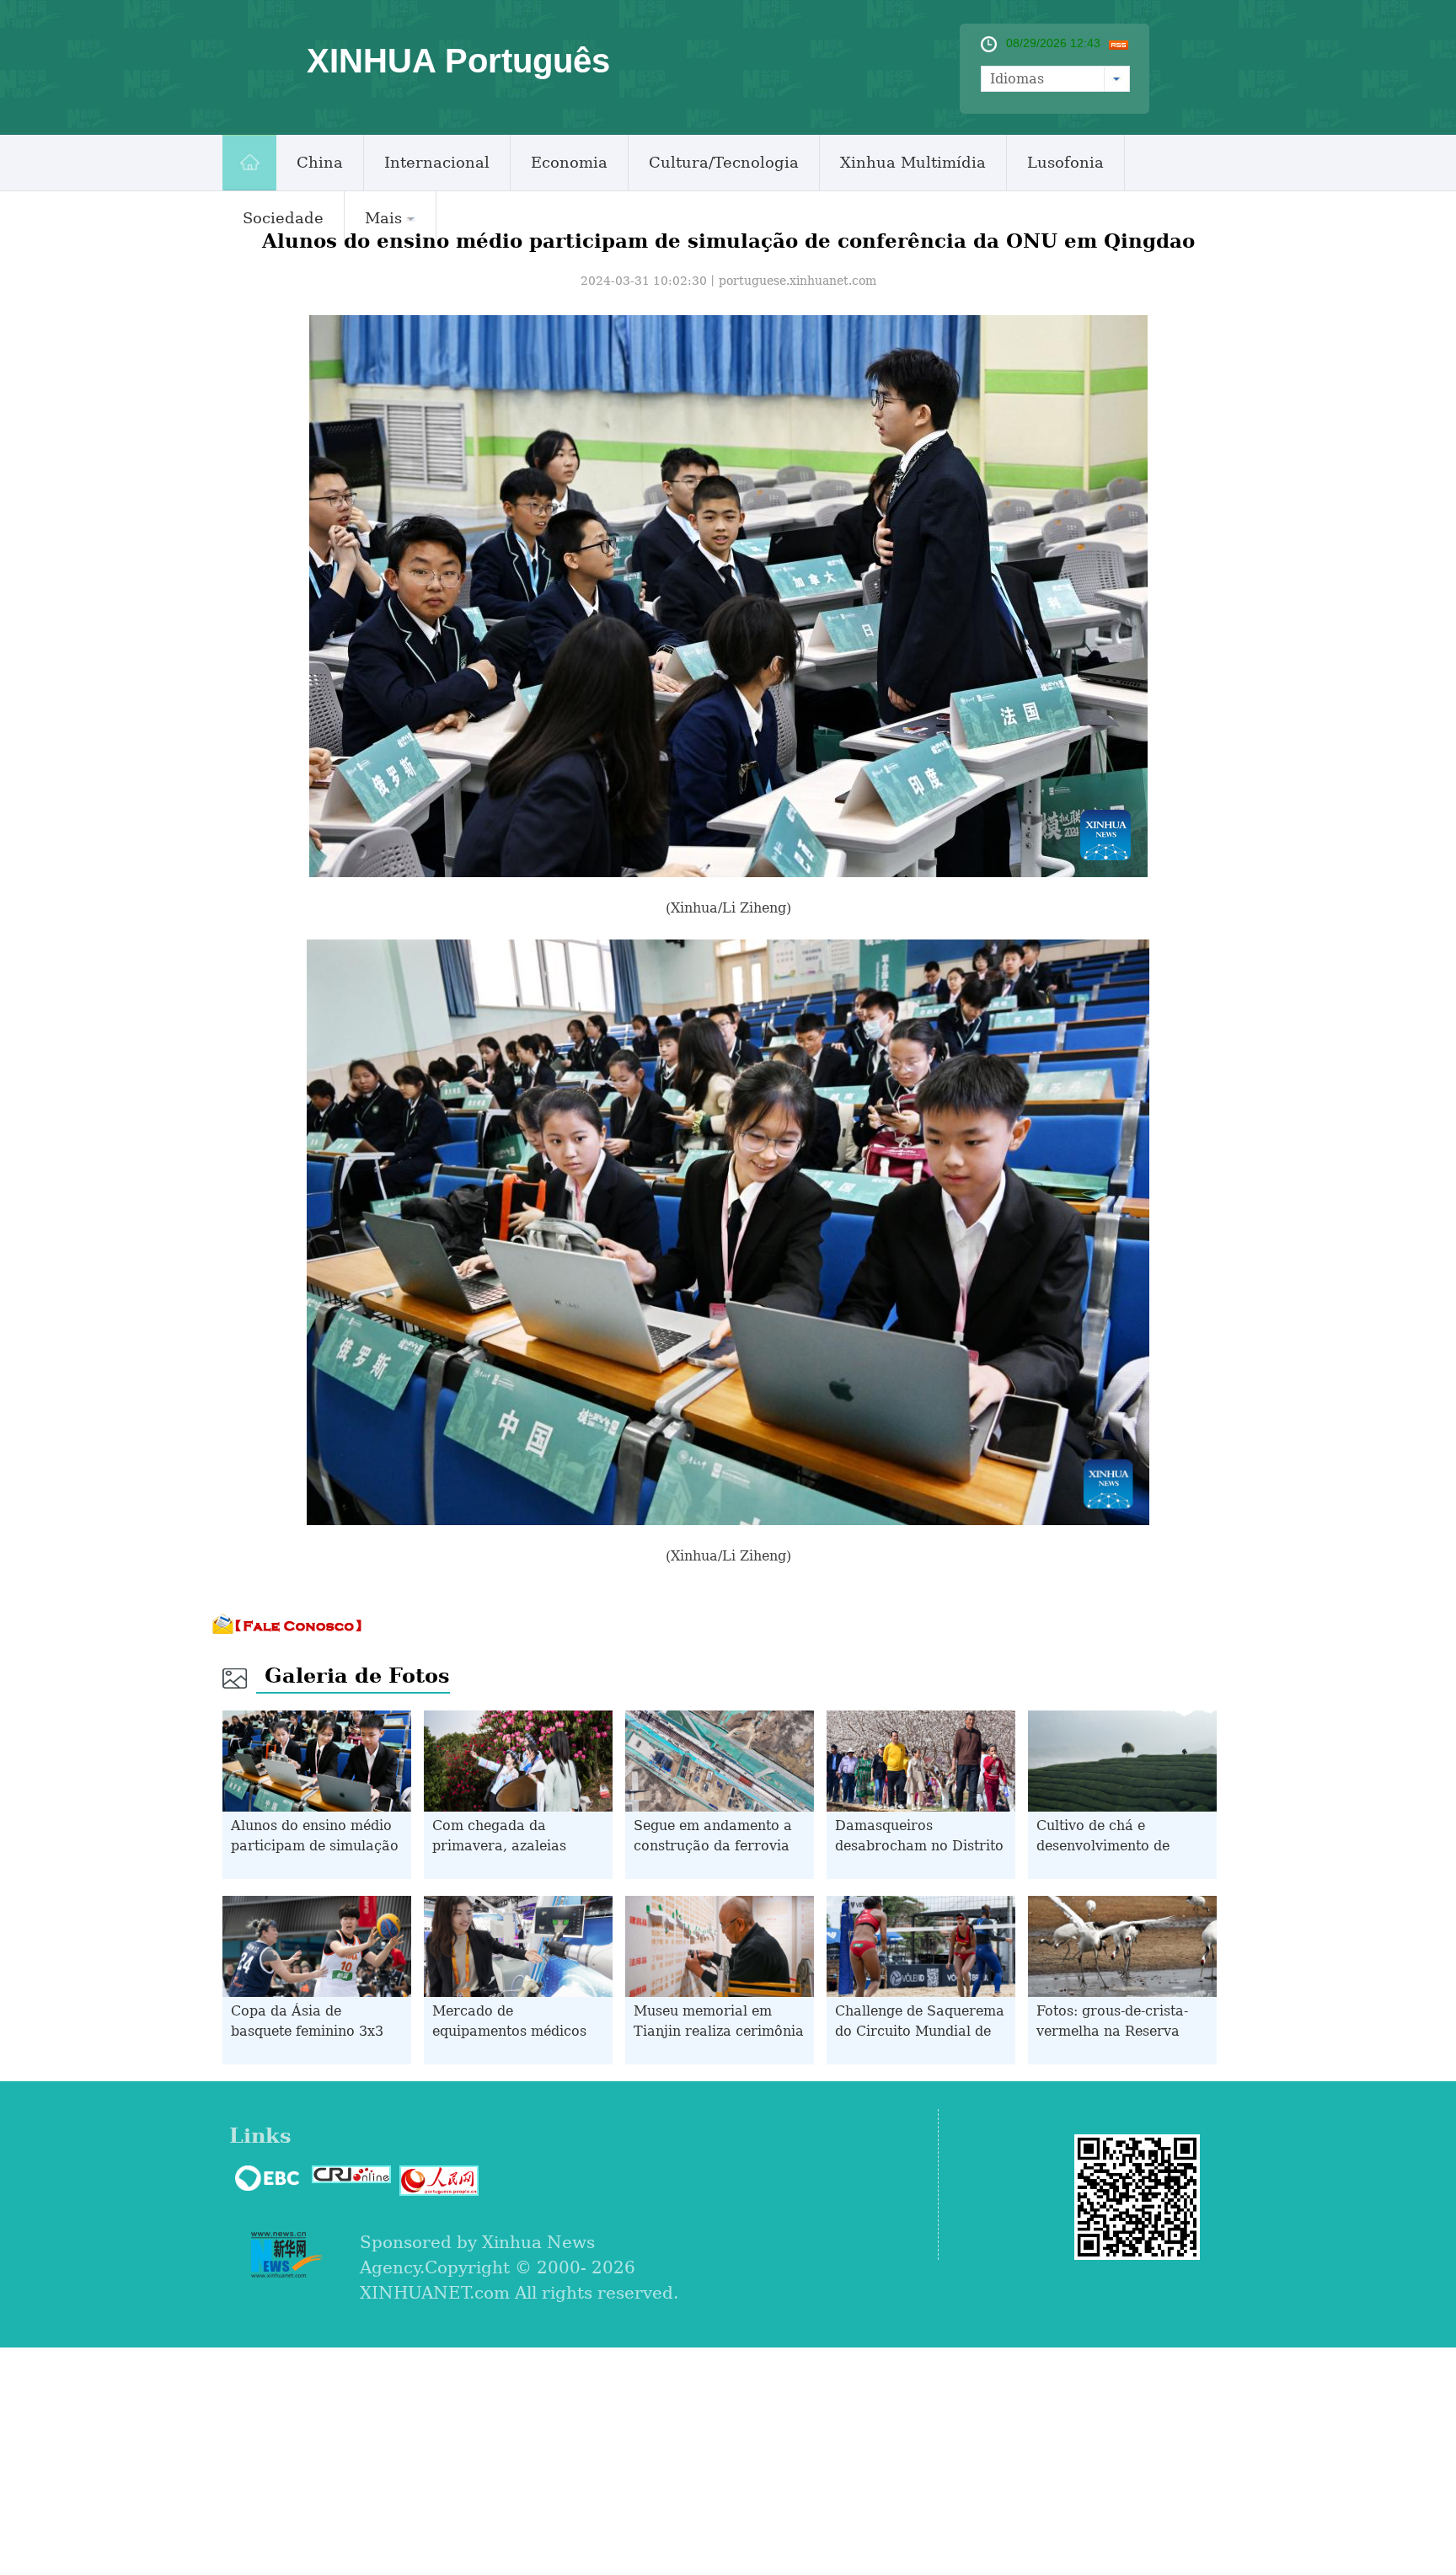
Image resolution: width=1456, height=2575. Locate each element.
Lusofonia (1065, 162)
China (320, 162)
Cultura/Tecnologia (724, 162)
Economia (569, 162)
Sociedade (283, 218)
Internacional (437, 162)
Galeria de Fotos (357, 1676)
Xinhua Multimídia (913, 162)
